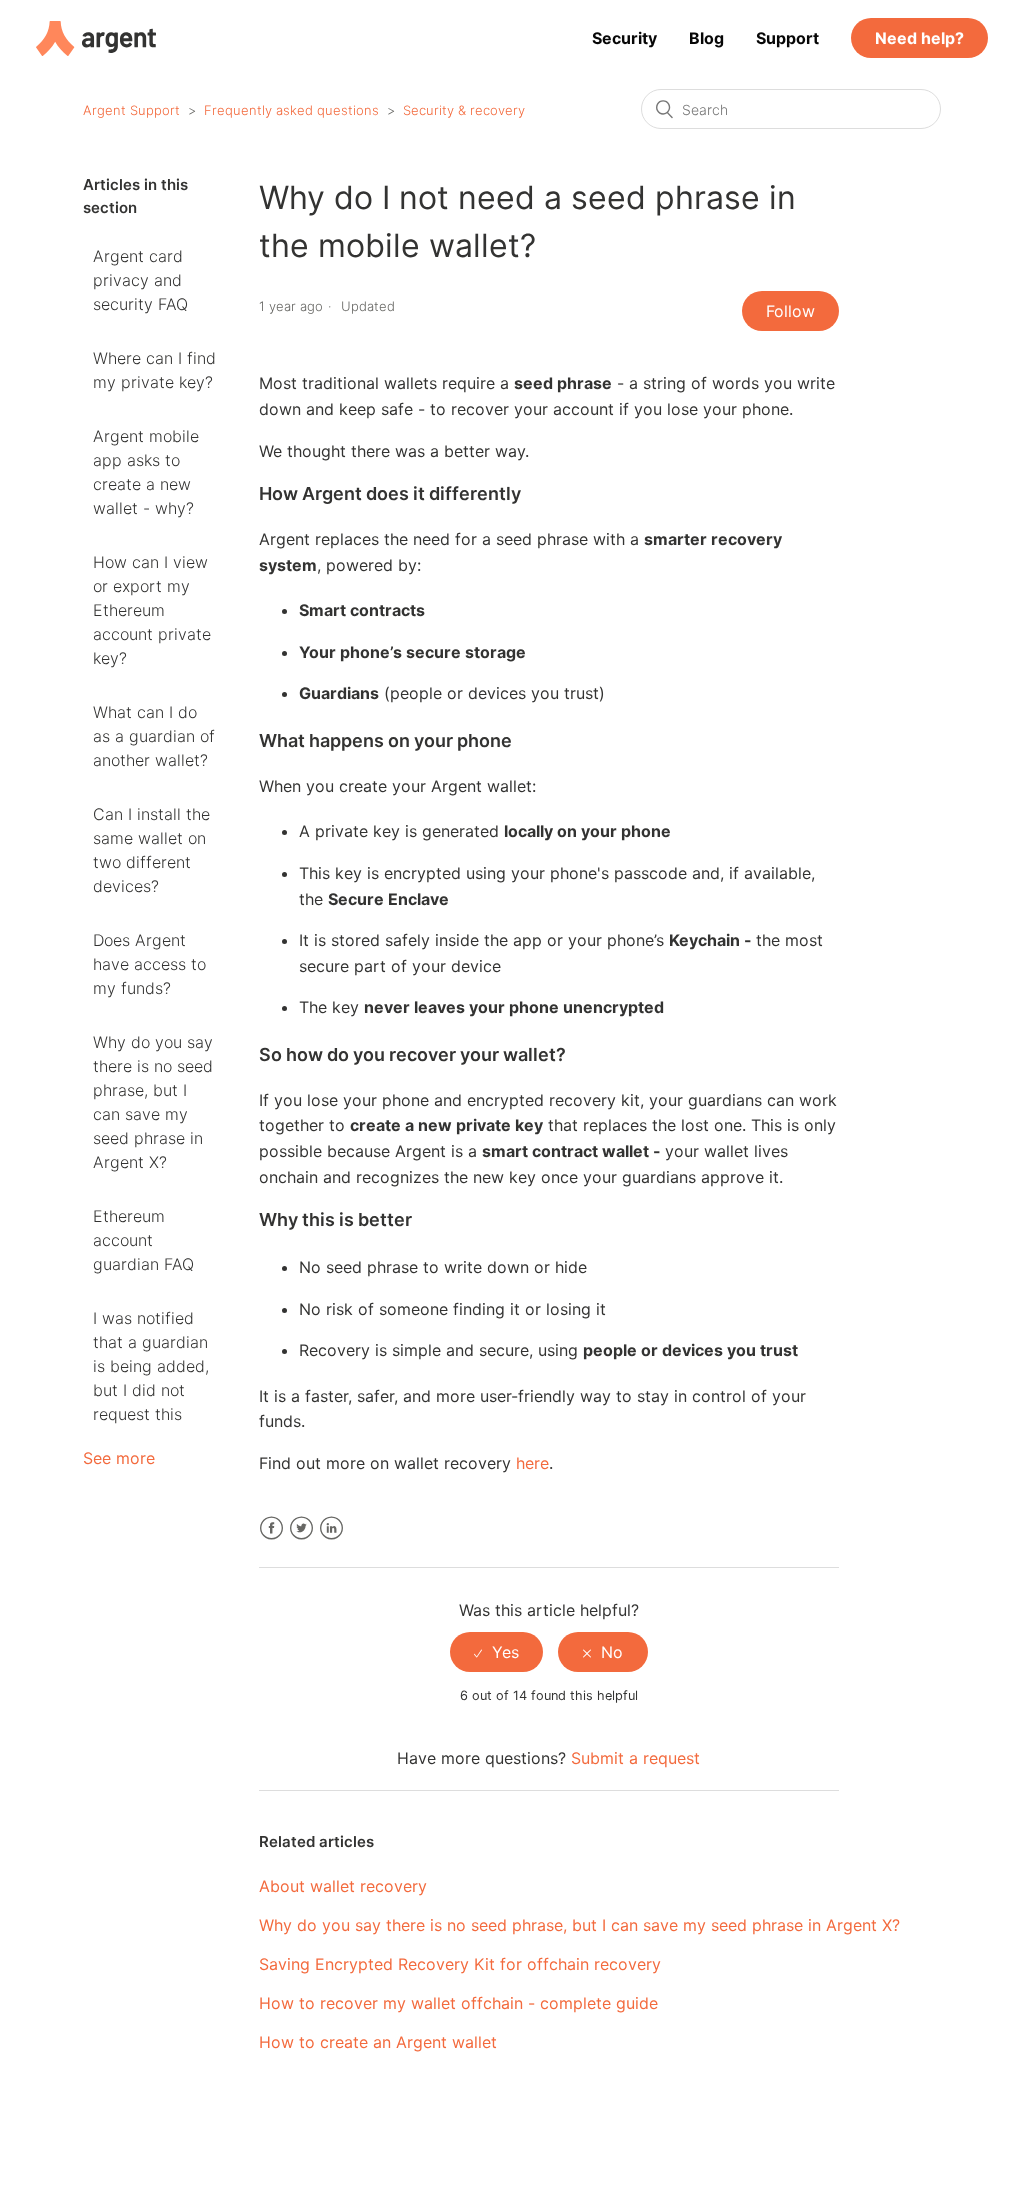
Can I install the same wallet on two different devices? (151, 850)
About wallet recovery (343, 1886)
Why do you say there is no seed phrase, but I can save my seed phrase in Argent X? (153, 1102)
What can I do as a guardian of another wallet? (154, 736)
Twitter (301, 1528)
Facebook (271, 1528)
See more (119, 1458)
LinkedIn (331, 1528)
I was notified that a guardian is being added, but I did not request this (151, 1366)
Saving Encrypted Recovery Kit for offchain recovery (460, 1964)
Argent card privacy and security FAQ (140, 280)
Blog (706, 38)
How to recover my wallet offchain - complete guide (458, 2003)
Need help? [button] (919, 38)
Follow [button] (790, 311)
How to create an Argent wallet (378, 2042)
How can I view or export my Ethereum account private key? (152, 610)
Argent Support (131, 110)
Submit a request (635, 1758)
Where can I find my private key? (154, 370)
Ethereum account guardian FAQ (143, 1240)
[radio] (496, 1652)
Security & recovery (464, 110)
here (532, 1463)
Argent (96, 38)
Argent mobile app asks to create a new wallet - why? (146, 472)
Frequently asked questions (291, 110)
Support (787, 38)
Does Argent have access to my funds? (149, 964)
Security (624, 38)
